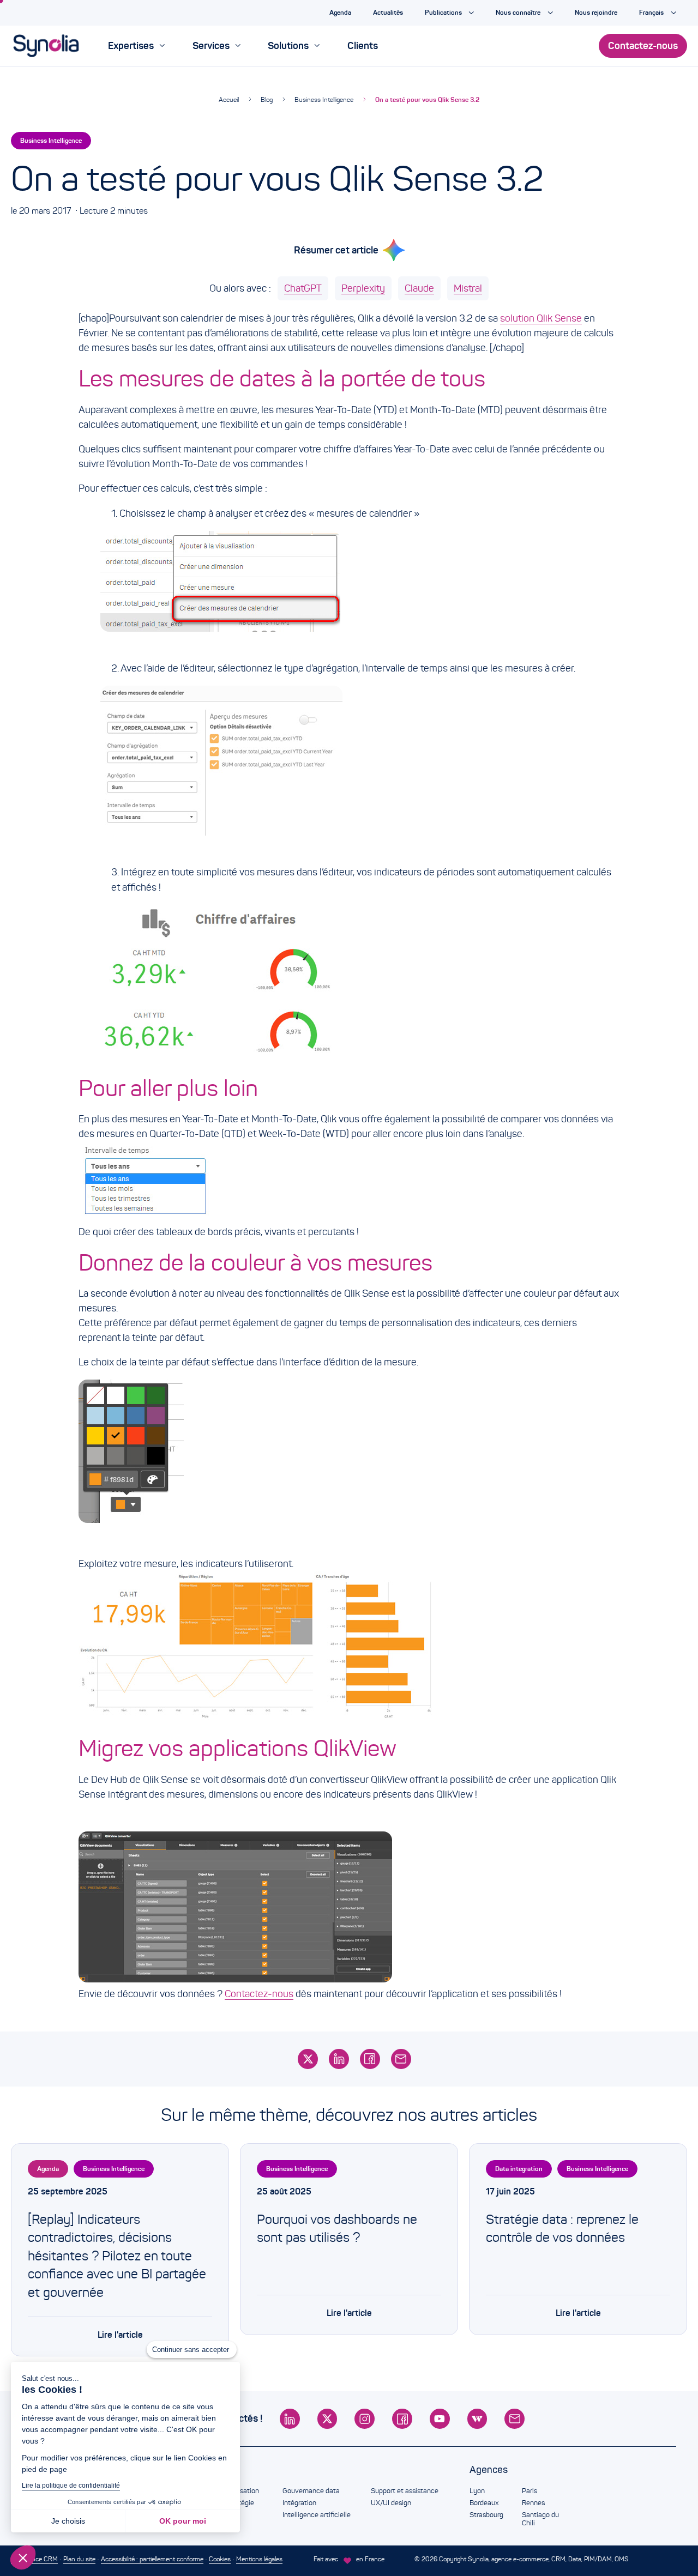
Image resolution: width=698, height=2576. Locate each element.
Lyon (477, 2491)
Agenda (48, 2169)
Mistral (468, 288)
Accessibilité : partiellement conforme (152, 2559)
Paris (529, 2491)
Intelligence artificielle (317, 2515)
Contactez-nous (259, 1994)
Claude (419, 288)
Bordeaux (484, 2503)
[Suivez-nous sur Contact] (515, 2419)
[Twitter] (308, 2059)
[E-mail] (401, 2059)
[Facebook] (370, 2059)
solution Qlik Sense (541, 318)
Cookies (220, 2559)
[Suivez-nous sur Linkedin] (290, 2419)
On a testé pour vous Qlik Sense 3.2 (427, 99)
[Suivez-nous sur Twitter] (327, 2419)
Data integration (519, 2169)
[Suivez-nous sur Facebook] (402, 2419)
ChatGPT (303, 288)
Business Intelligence (324, 99)
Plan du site (79, 2559)
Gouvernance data (311, 2491)
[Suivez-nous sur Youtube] (440, 2419)
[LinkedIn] (339, 2059)
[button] (23, 2557)
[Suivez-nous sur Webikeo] (477, 2419)
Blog (267, 99)
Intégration (299, 2503)
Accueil (229, 99)
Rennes (533, 2503)
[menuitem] (136, 46)
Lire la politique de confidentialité (71, 2486)
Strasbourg (486, 2515)
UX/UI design (391, 2503)
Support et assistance (405, 2491)
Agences (489, 2470)
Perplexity (363, 288)
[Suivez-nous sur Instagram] (365, 2419)
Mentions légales (259, 2559)
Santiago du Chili (540, 2519)
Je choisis (68, 2521)
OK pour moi (183, 2521)
